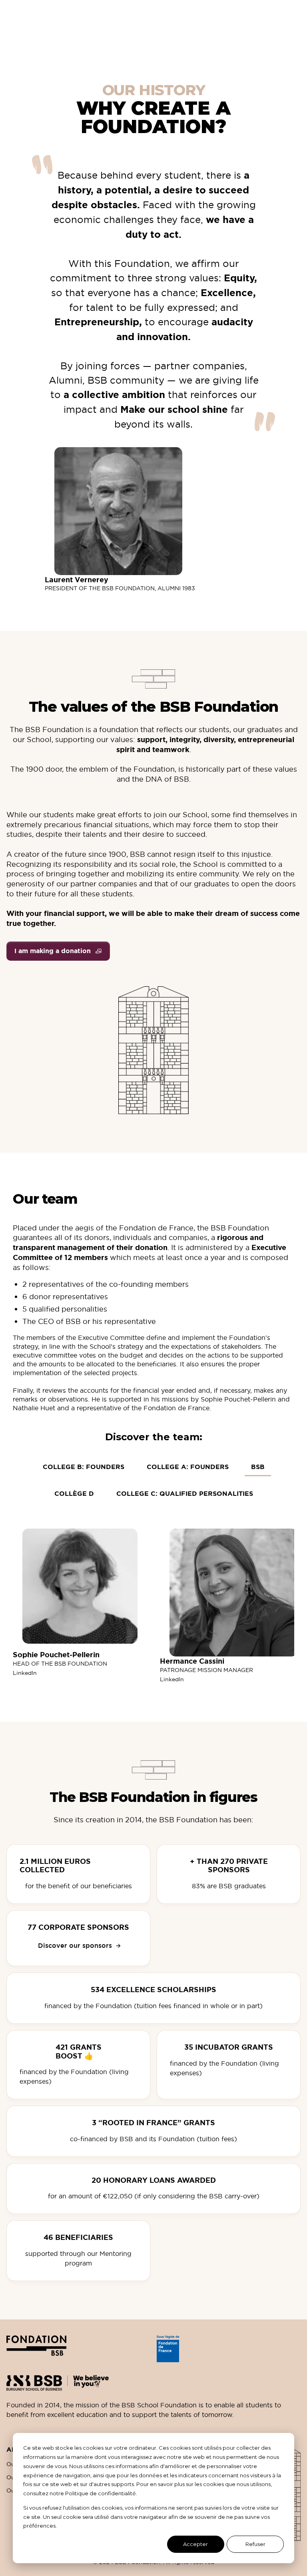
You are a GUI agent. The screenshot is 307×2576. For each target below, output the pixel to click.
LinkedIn (25, 1673)
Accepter (195, 2544)
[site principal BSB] (153, 2380)
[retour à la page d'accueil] (78, 2349)
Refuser (255, 2544)
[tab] (258, 1468)
